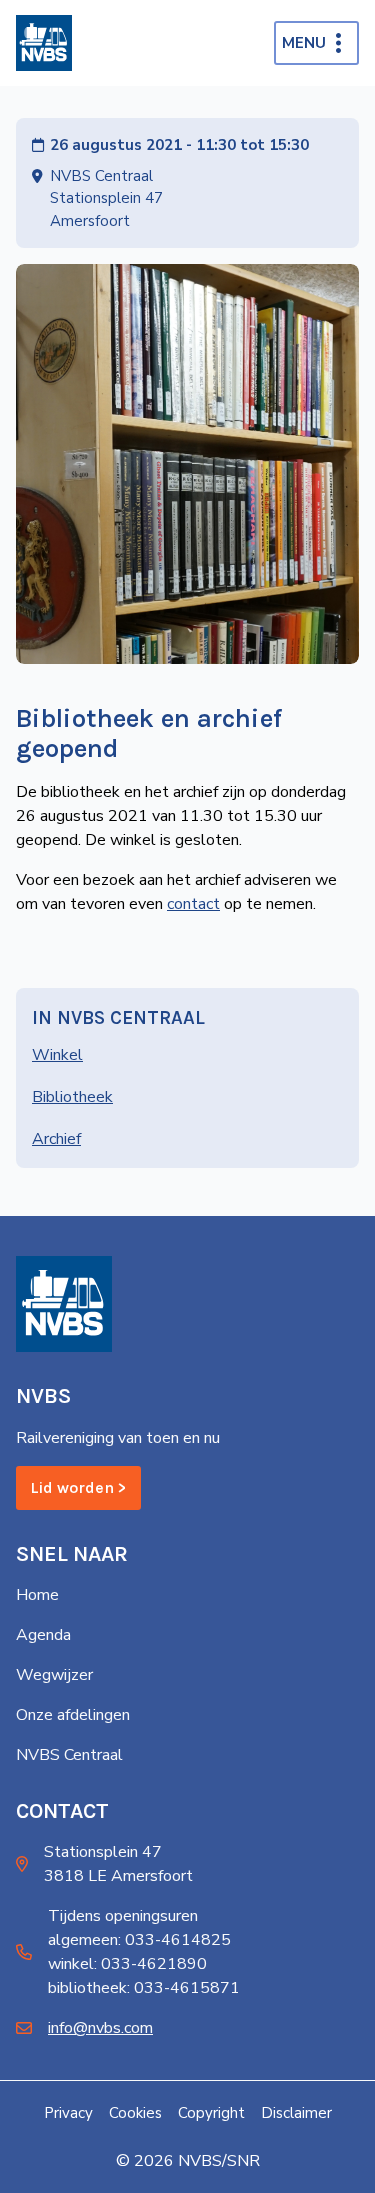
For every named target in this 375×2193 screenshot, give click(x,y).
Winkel (57, 1055)
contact (193, 904)
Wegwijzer (54, 1675)
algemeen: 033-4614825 (139, 1940)
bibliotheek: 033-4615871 (144, 1988)
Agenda (43, 1635)
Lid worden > (78, 1487)
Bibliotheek (72, 1097)
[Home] (44, 43)
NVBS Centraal (69, 1755)
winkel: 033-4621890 (127, 1964)
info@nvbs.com (100, 2028)
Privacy (68, 2113)
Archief (56, 1139)
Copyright (211, 2113)
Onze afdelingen (73, 1715)
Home (37, 1595)
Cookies (135, 2113)
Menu (304, 43)
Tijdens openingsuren (123, 1916)
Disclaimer (296, 2113)
